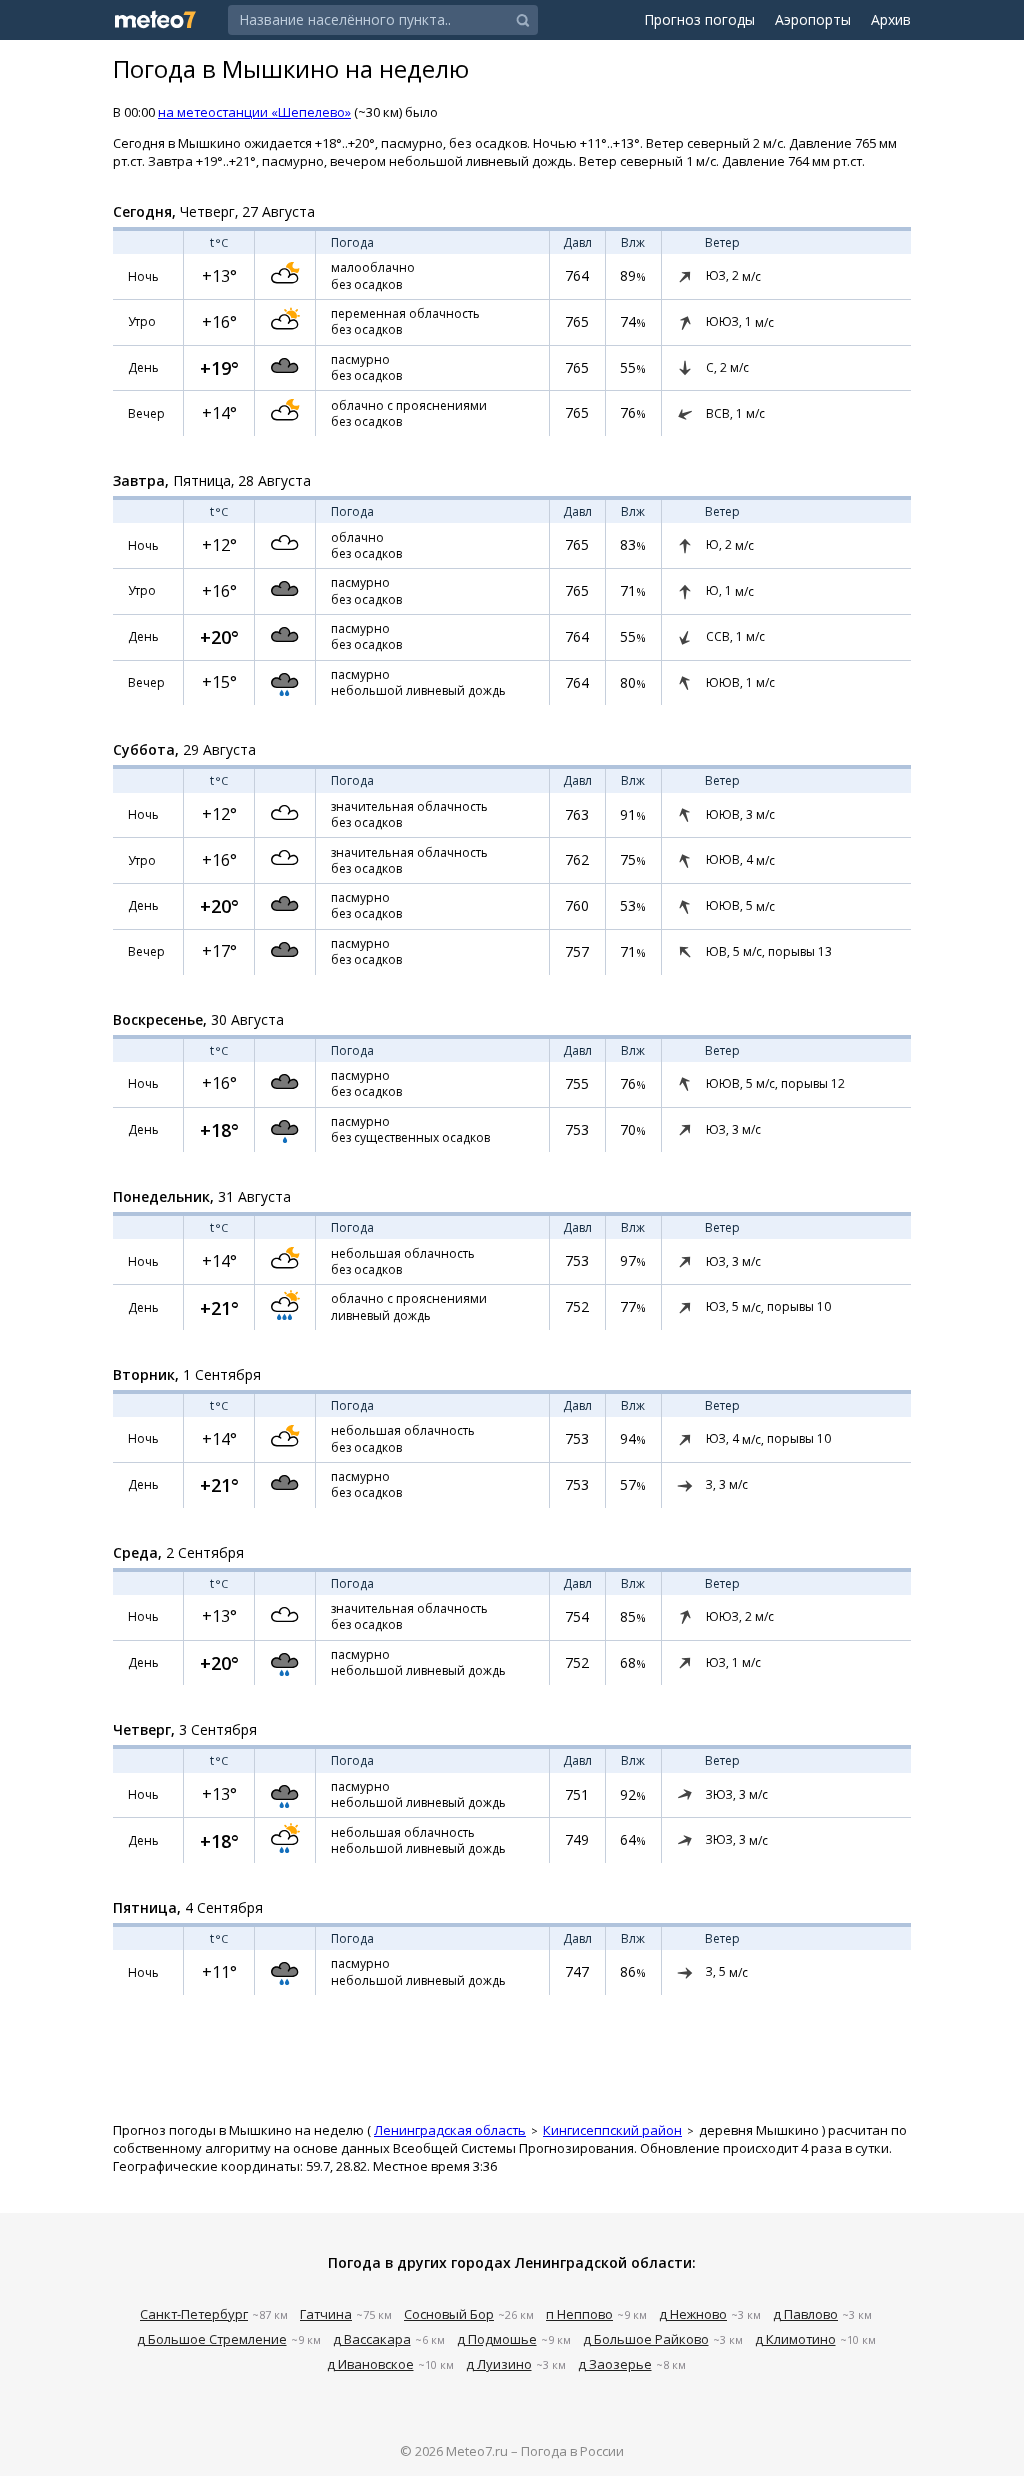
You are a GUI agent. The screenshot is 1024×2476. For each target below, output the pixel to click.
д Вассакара (372, 2339)
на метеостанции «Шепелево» (254, 112)
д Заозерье (615, 2364)
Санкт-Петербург (194, 2314)
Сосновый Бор (449, 2314)
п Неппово (579, 2314)
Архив (891, 19)
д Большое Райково (646, 2339)
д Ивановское (370, 2364)
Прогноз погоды (699, 19)
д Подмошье (497, 2339)
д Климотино (795, 2339)
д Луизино (499, 2364)
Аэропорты (813, 19)
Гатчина (326, 2314)
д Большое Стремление (212, 2339)
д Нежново (693, 2314)
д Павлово (805, 2314)
